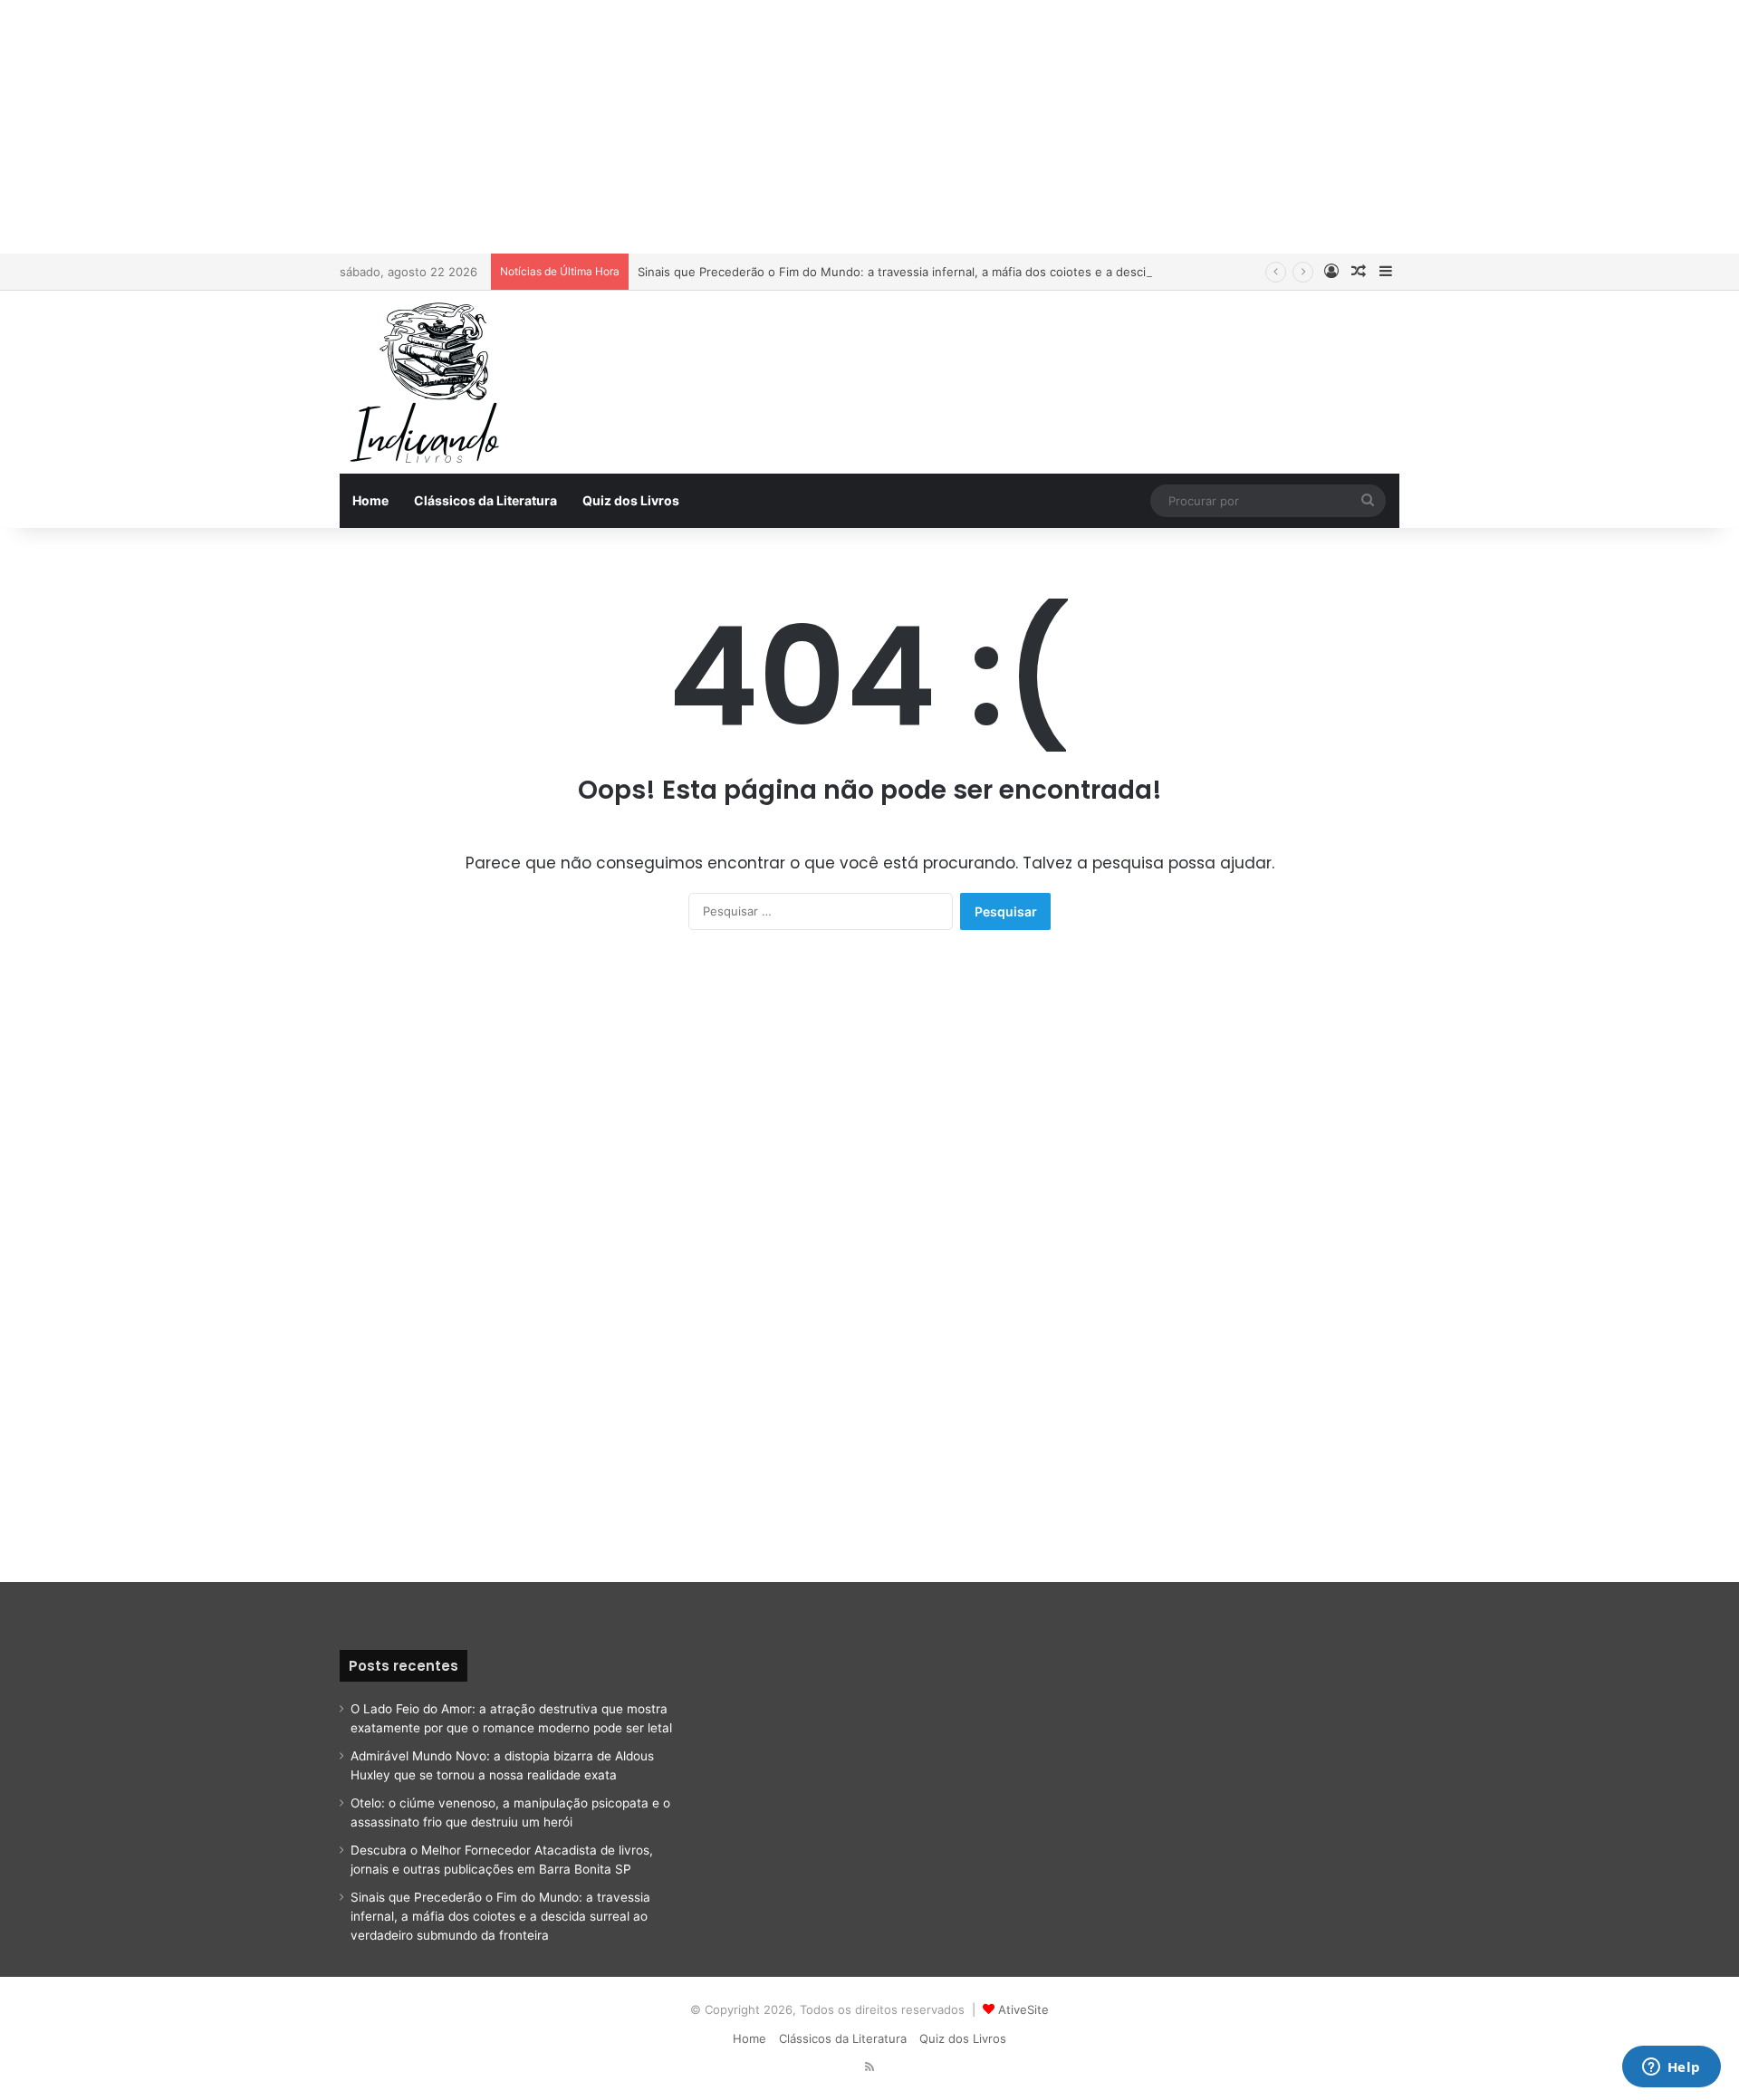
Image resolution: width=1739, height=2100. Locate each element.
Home (370, 500)
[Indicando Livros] (430, 382)
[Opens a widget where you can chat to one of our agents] (1671, 2068)
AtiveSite (1023, 2009)
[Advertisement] (869, 127)
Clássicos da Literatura (485, 500)
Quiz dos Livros (631, 500)
